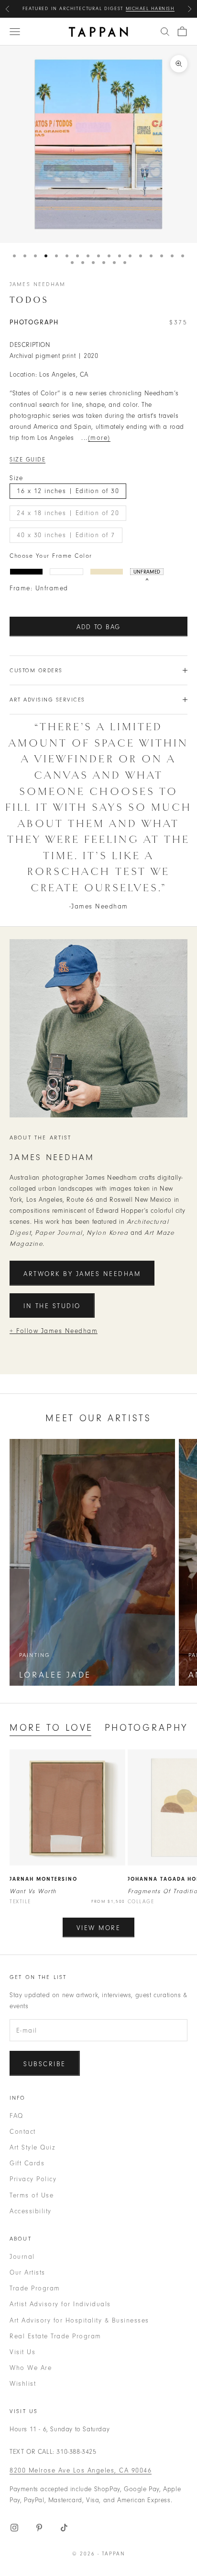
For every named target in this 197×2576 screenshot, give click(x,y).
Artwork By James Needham (82, 1274)
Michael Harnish (150, 9)
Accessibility (31, 2211)
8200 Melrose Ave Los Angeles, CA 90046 (81, 2470)
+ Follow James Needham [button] (54, 1331)
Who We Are (31, 2368)
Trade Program (35, 2288)
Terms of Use (32, 2195)
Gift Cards (27, 2163)
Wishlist (23, 2384)
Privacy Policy (33, 2179)
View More (99, 1928)
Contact (23, 2132)
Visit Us (22, 2352)
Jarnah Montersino (44, 1879)
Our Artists (27, 2272)
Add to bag (98, 627)
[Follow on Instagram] (14, 2528)
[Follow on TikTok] (64, 2528)
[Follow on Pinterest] (39, 2528)
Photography (146, 1728)
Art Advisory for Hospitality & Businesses (79, 2320)
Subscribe (45, 2064)
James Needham (38, 284)
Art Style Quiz (32, 2147)
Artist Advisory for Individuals (60, 2304)
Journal (22, 2257)
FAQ (16, 2116)
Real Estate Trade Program (55, 2336)
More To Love (51, 1728)
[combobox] (165, 32)
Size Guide (27, 460)
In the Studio (52, 1306)
